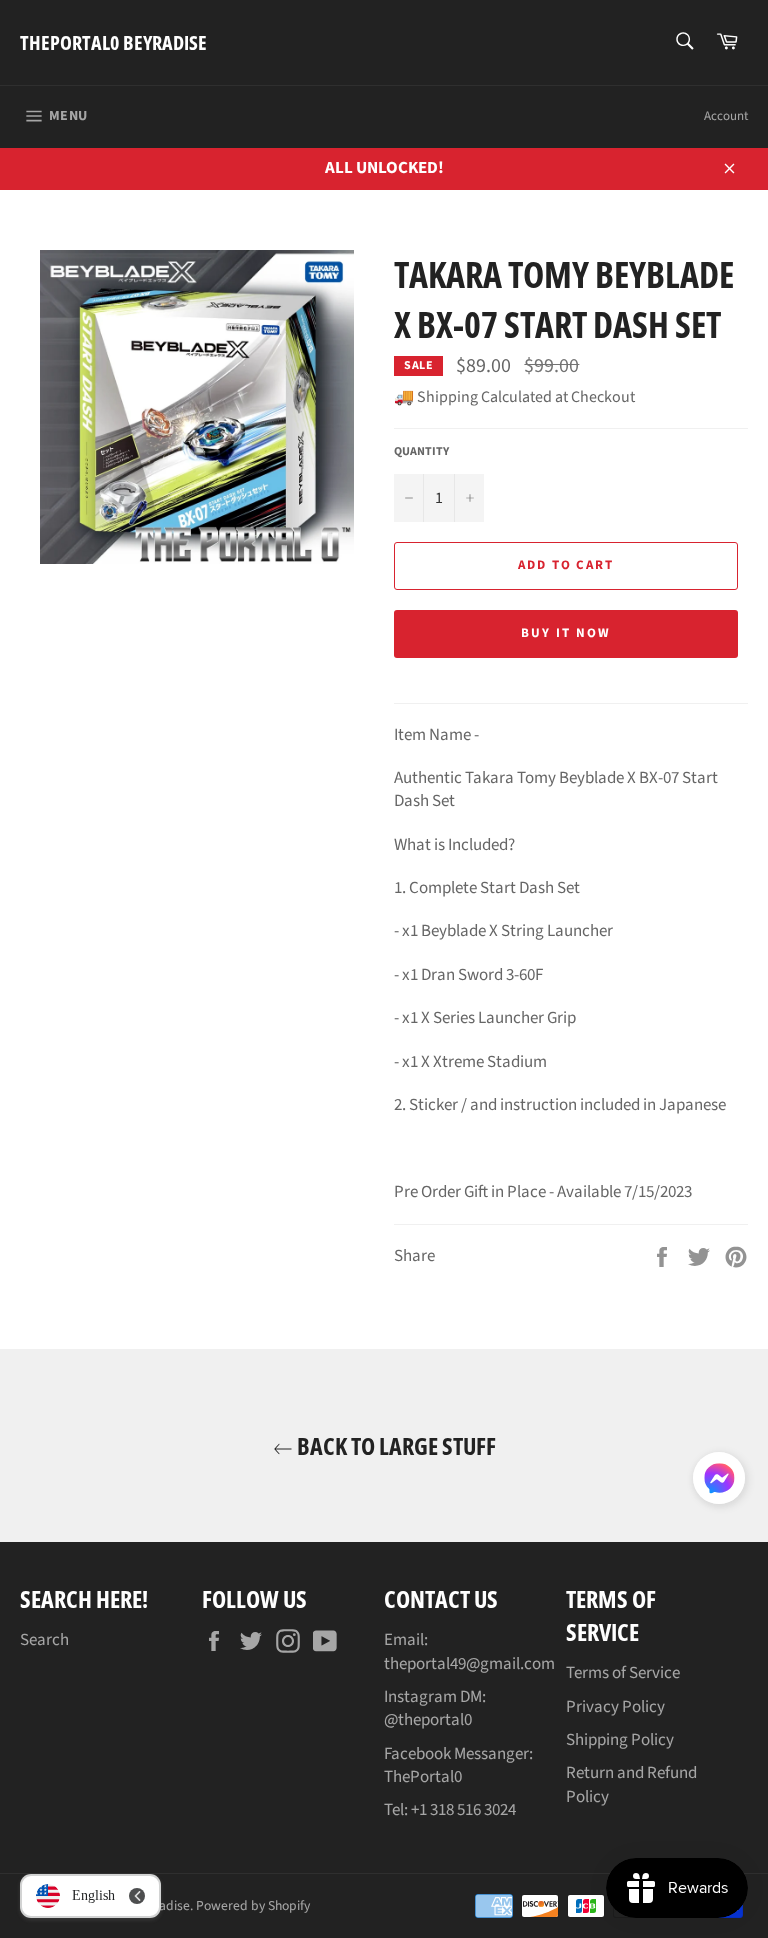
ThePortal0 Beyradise (113, 42)
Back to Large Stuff (394, 1445)
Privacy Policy (615, 1707)
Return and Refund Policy (631, 1784)
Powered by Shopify (253, 1905)
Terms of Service (623, 1673)
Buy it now (566, 633)
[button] (719, 1482)
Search (44, 1640)
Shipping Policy (620, 1740)
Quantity (421, 452)
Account (726, 116)
